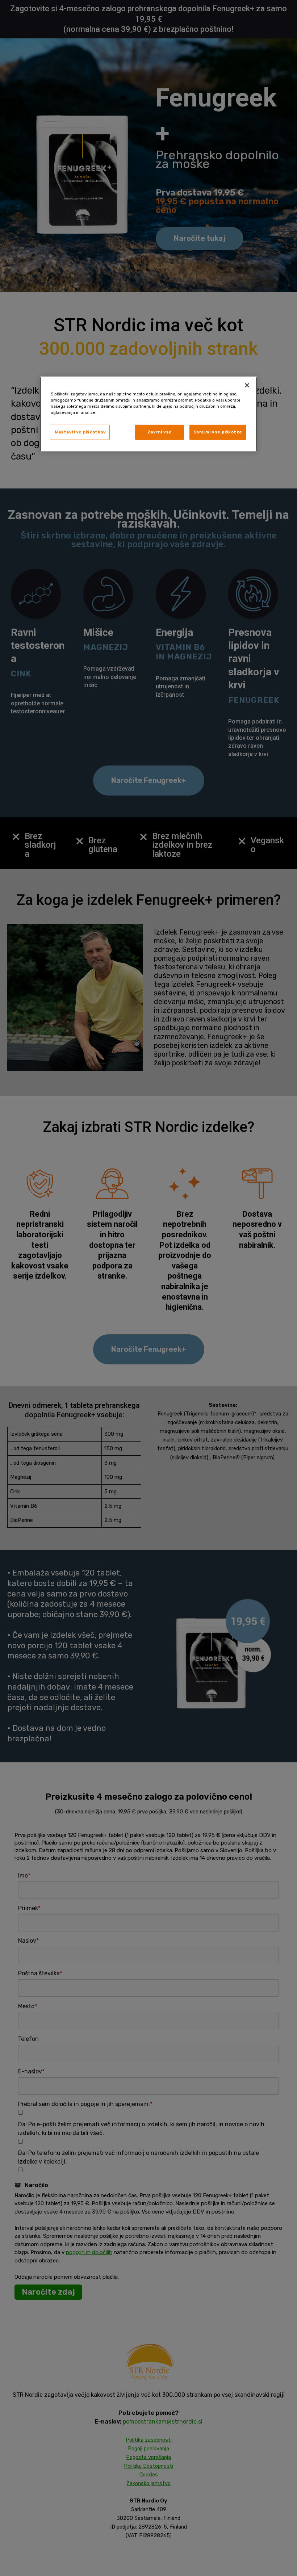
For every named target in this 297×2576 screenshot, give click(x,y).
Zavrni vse (160, 432)
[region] (148, 414)
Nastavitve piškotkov (80, 432)
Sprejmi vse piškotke (218, 432)
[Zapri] (247, 385)
